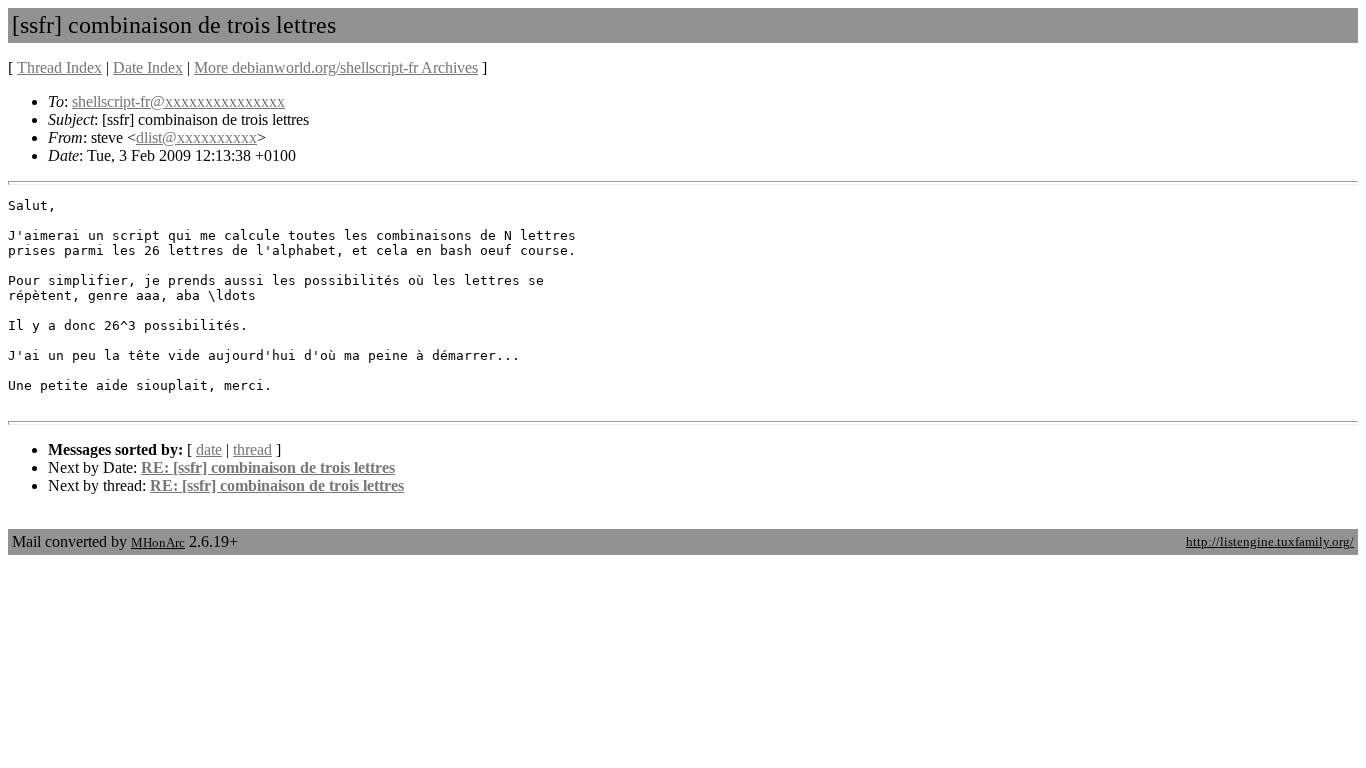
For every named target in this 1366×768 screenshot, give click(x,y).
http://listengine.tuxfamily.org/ (1270, 541)
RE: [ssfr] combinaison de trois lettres (268, 467)
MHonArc (158, 542)
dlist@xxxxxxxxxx (196, 137)
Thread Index (59, 67)
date (209, 449)
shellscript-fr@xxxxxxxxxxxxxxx (178, 101)
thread (252, 449)
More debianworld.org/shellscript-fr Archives (336, 67)
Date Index (148, 67)
